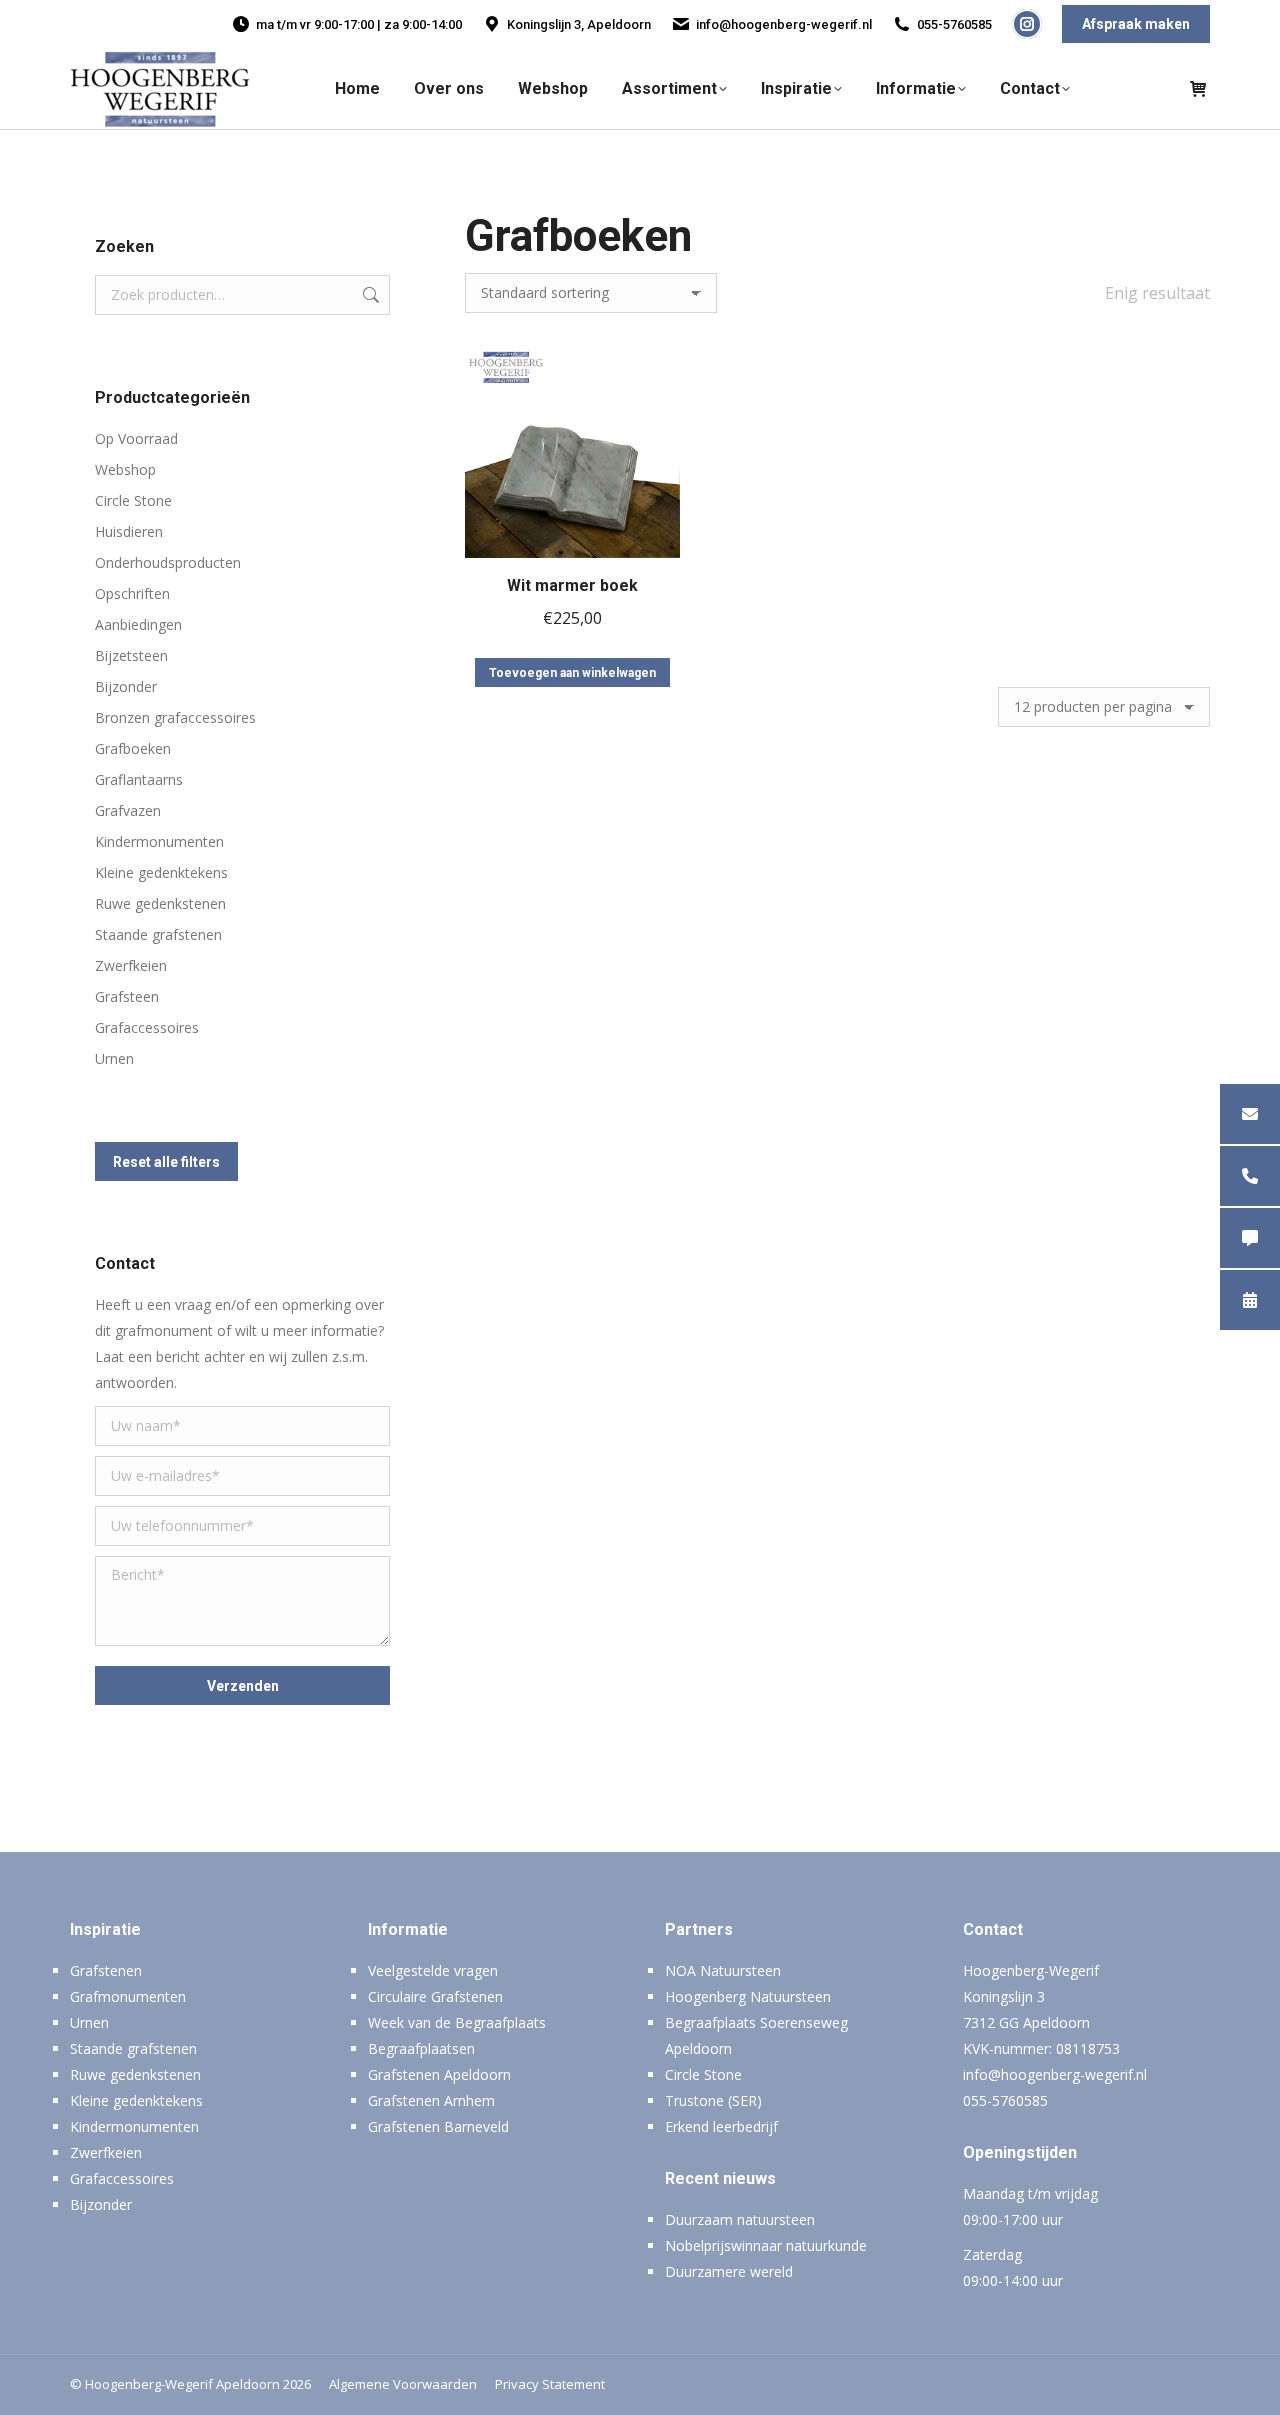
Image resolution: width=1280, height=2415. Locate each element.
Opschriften (132, 593)
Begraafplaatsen (421, 2048)
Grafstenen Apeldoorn (439, 2074)
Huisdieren (129, 531)
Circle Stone (133, 500)
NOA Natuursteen (723, 1970)
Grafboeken (133, 748)
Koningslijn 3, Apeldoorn (579, 24)
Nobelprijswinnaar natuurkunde (766, 2245)
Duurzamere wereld (729, 2271)
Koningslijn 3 (1004, 1996)
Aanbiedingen (138, 624)
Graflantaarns (139, 779)
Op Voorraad (136, 438)
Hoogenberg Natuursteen (748, 1996)
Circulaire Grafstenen (435, 1996)
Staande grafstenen (158, 934)
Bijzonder (126, 686)
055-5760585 (954, 24)
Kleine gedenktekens (161, 872)
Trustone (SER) (713, 2100)
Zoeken (369, 295)
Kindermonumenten (159, 841)
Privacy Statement (550, 2384)
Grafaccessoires (147, 1027)
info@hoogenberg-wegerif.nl (784, 24)
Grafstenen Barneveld (438, 2126)
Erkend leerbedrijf (721, 2126)
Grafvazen (128, 810)
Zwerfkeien (131, 965)
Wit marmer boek (572, 585)
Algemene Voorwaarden (403, 2384)
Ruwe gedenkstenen (160, 903)
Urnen (114, 1058)
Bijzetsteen (131, 655)
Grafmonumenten (128, 1996)
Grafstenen (106, 1970)
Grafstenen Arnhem (431, 2100)
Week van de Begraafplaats (457, 2022)
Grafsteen (127, 996)
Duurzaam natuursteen (740, 2219)
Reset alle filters (166, 1162)
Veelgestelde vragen (433, 1970)
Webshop (125, 469)
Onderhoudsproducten (168, 562)
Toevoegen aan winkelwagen (572, 673)
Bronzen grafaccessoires (175, 717)
